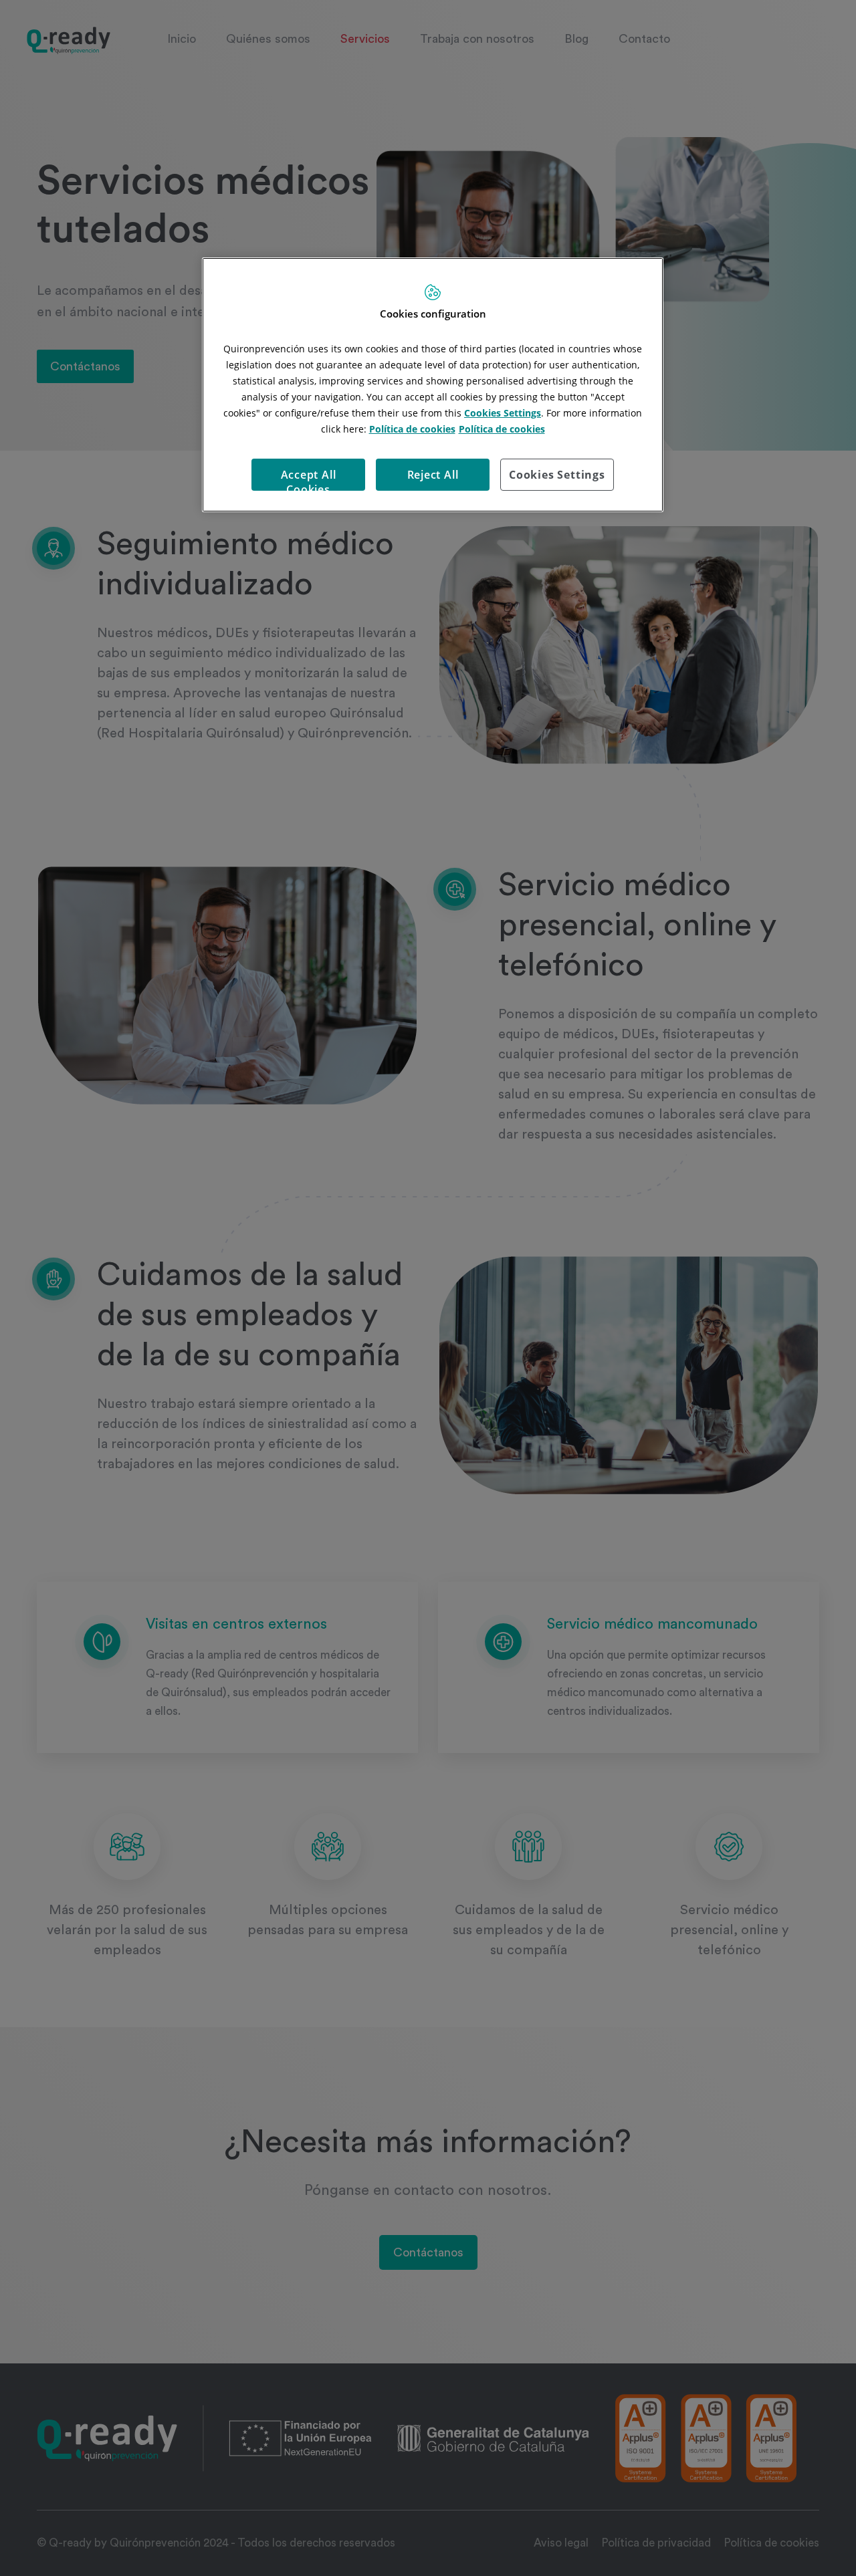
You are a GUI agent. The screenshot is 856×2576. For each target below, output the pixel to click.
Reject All (433, 475)
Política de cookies (412, 429)
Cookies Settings (557, 475)
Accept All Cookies (309, 479)
